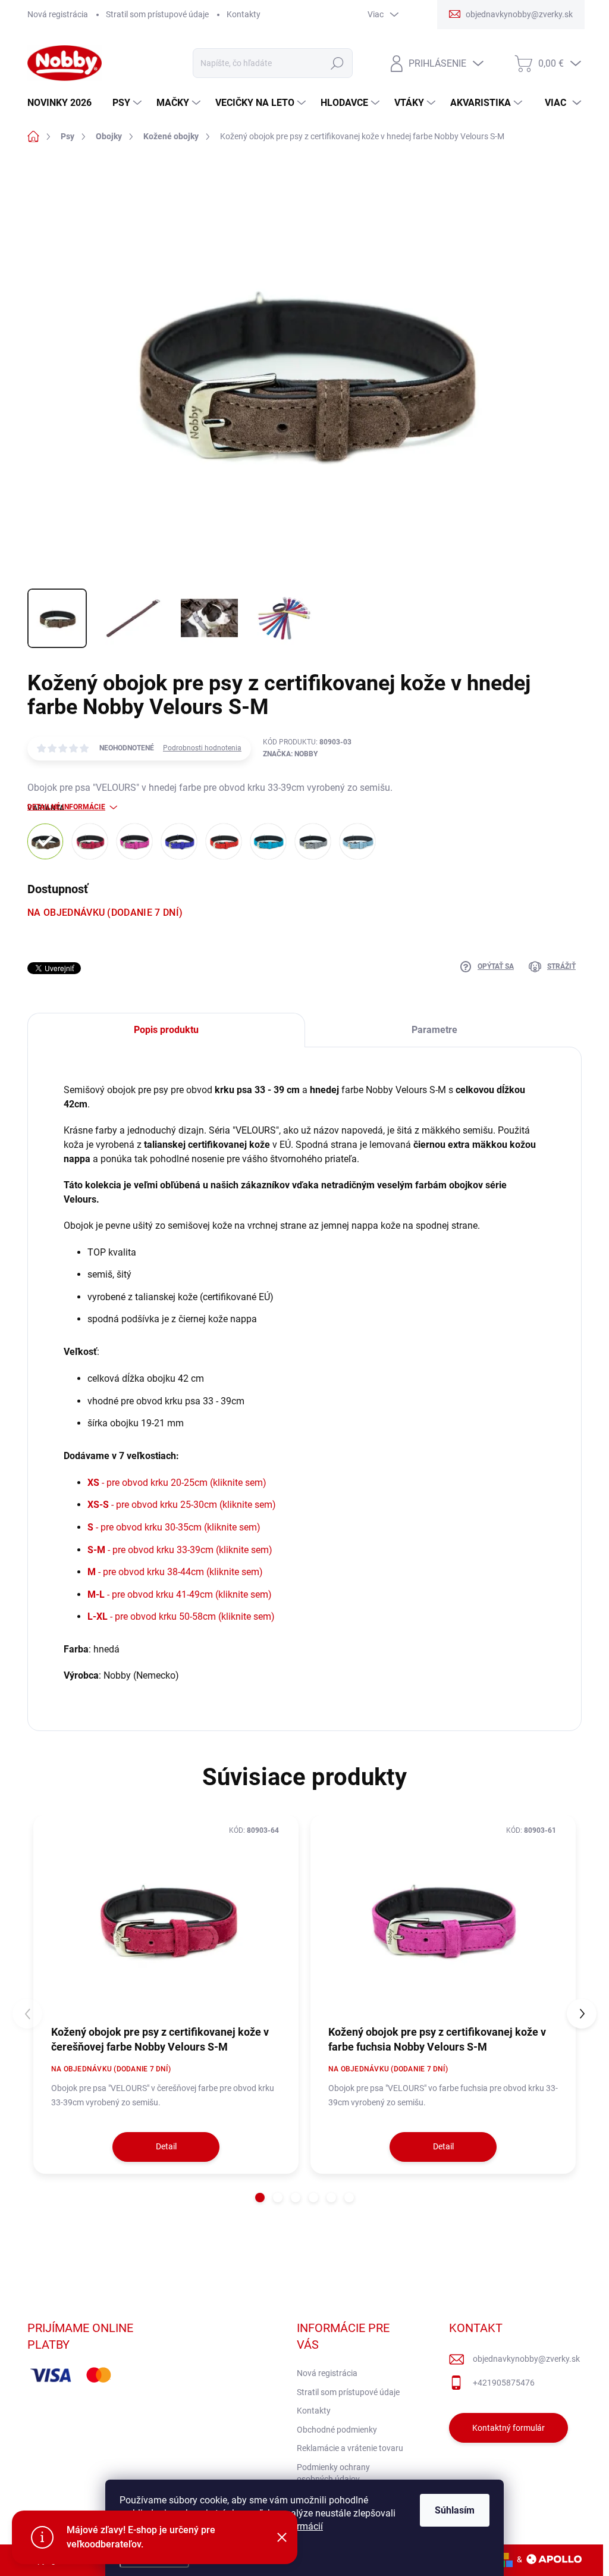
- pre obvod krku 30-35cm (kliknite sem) (174, 1527)
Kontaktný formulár (508, 2428)
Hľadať (337, 63)
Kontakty (244, 14)
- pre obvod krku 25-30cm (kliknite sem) (182, 1505)
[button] (260, 2198)
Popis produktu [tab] (166, 1030)
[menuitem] (64, 103)
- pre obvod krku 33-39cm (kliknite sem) (180, 1550)
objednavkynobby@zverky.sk (526, 2359)
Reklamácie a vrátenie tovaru (350, 2448)
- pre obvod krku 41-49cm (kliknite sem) (180, 1594)
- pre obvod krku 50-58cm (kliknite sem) (181, 1616)
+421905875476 (504, 2383)
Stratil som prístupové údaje (157, 14)
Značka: (290, 754)
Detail (166, 2146)
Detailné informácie (66, 807)
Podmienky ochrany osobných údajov (333, 2473)
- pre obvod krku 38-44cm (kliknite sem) (175, 1572)
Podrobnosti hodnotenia (202, 748)
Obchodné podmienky (337, 2430)
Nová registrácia (58, 14)
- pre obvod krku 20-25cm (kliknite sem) (177, 1483)
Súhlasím (455, 2510)
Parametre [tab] (434, 1030)
